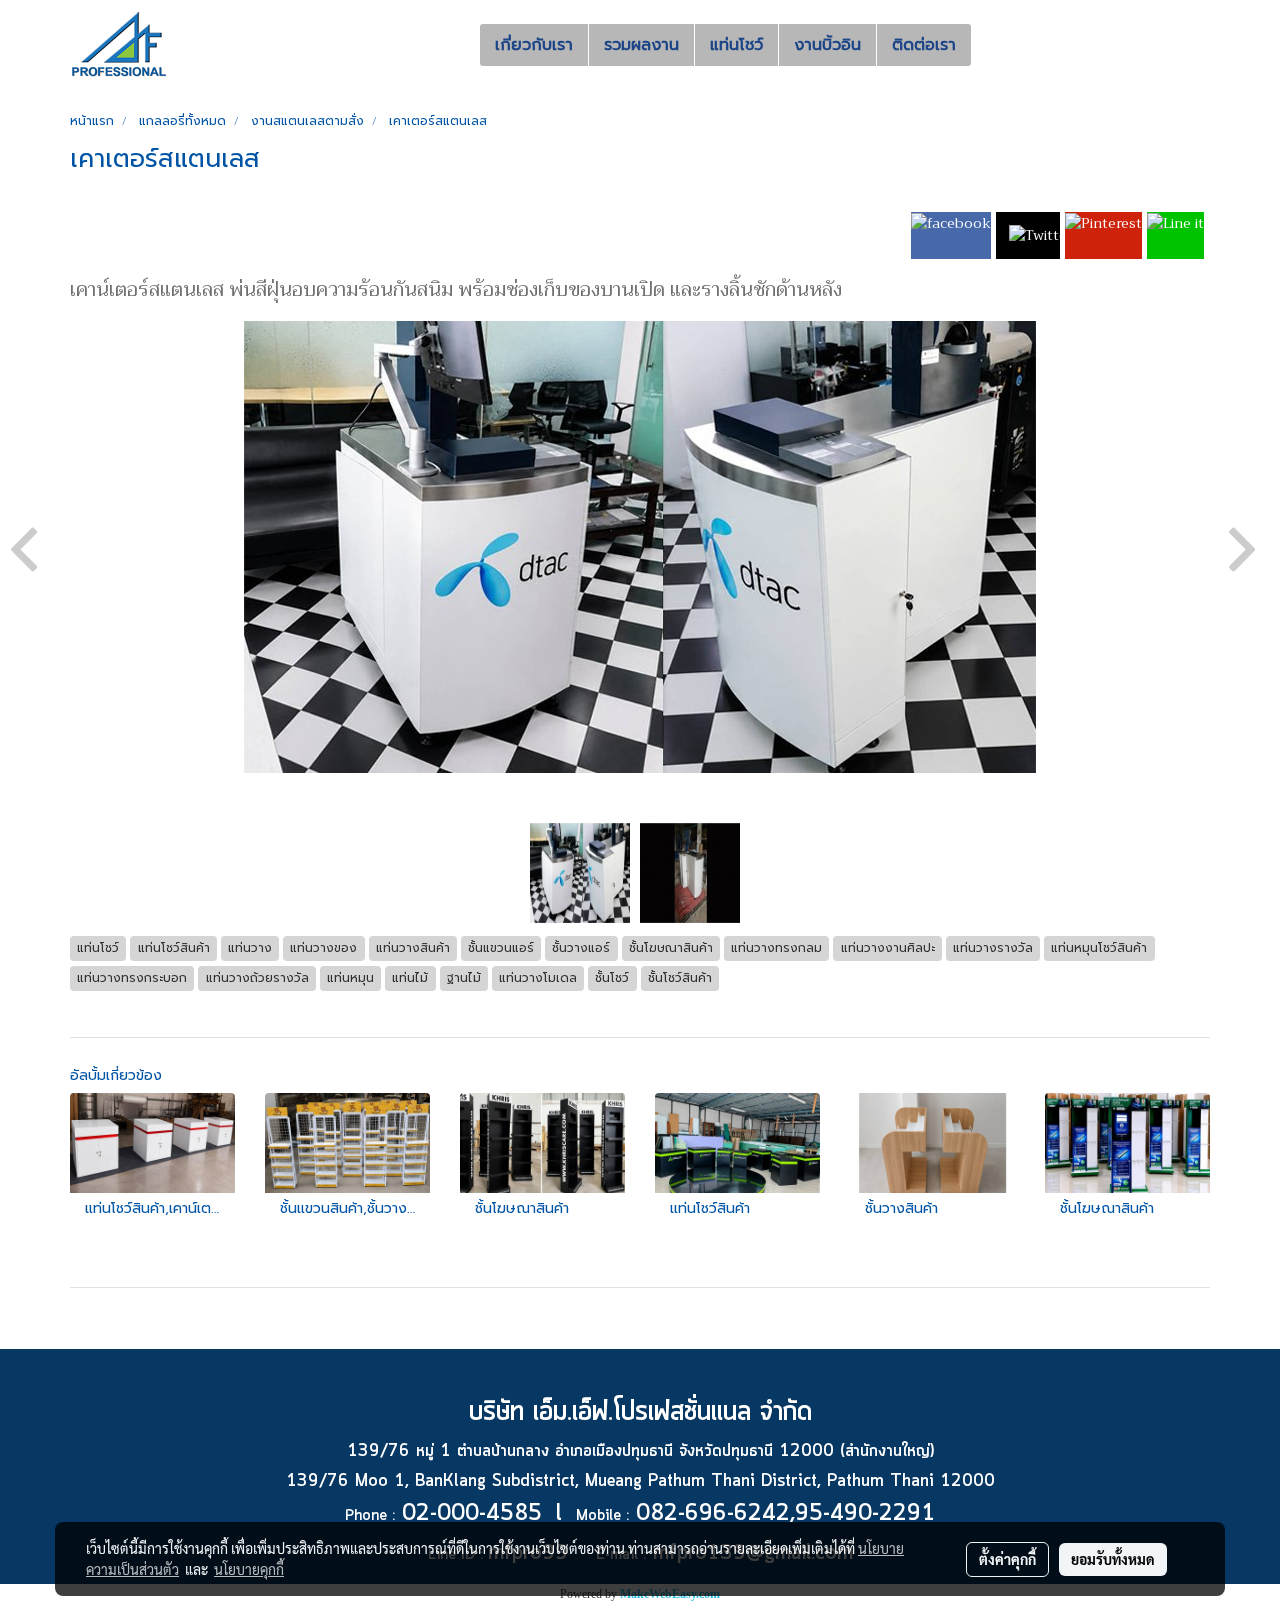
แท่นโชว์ (736, 45)
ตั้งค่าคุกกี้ (1007, 1559)
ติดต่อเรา (924, 45)
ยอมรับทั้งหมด (1113, 1559)
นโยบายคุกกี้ (249, 1569)
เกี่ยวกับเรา (534, 45)
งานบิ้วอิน (827, 45)
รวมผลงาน (641, 45)
